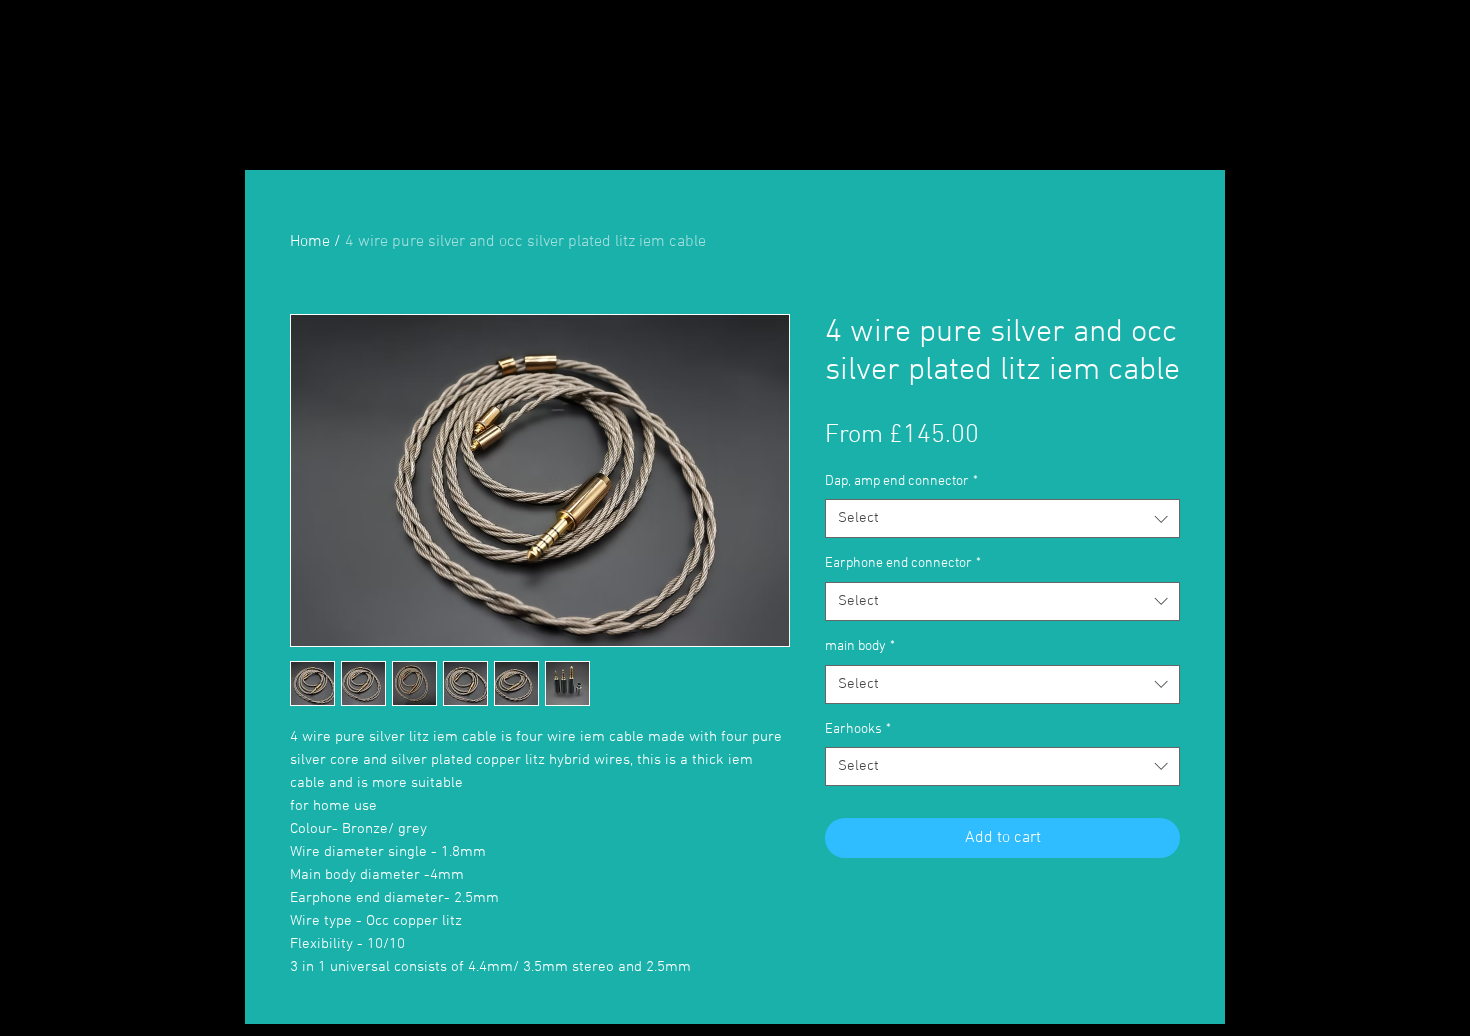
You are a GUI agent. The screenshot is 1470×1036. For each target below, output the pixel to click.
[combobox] (1002, 518)
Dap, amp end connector (901, 481)
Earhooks (858, 729)
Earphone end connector (903, 563)
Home (310, 242)
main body (860, 646)
